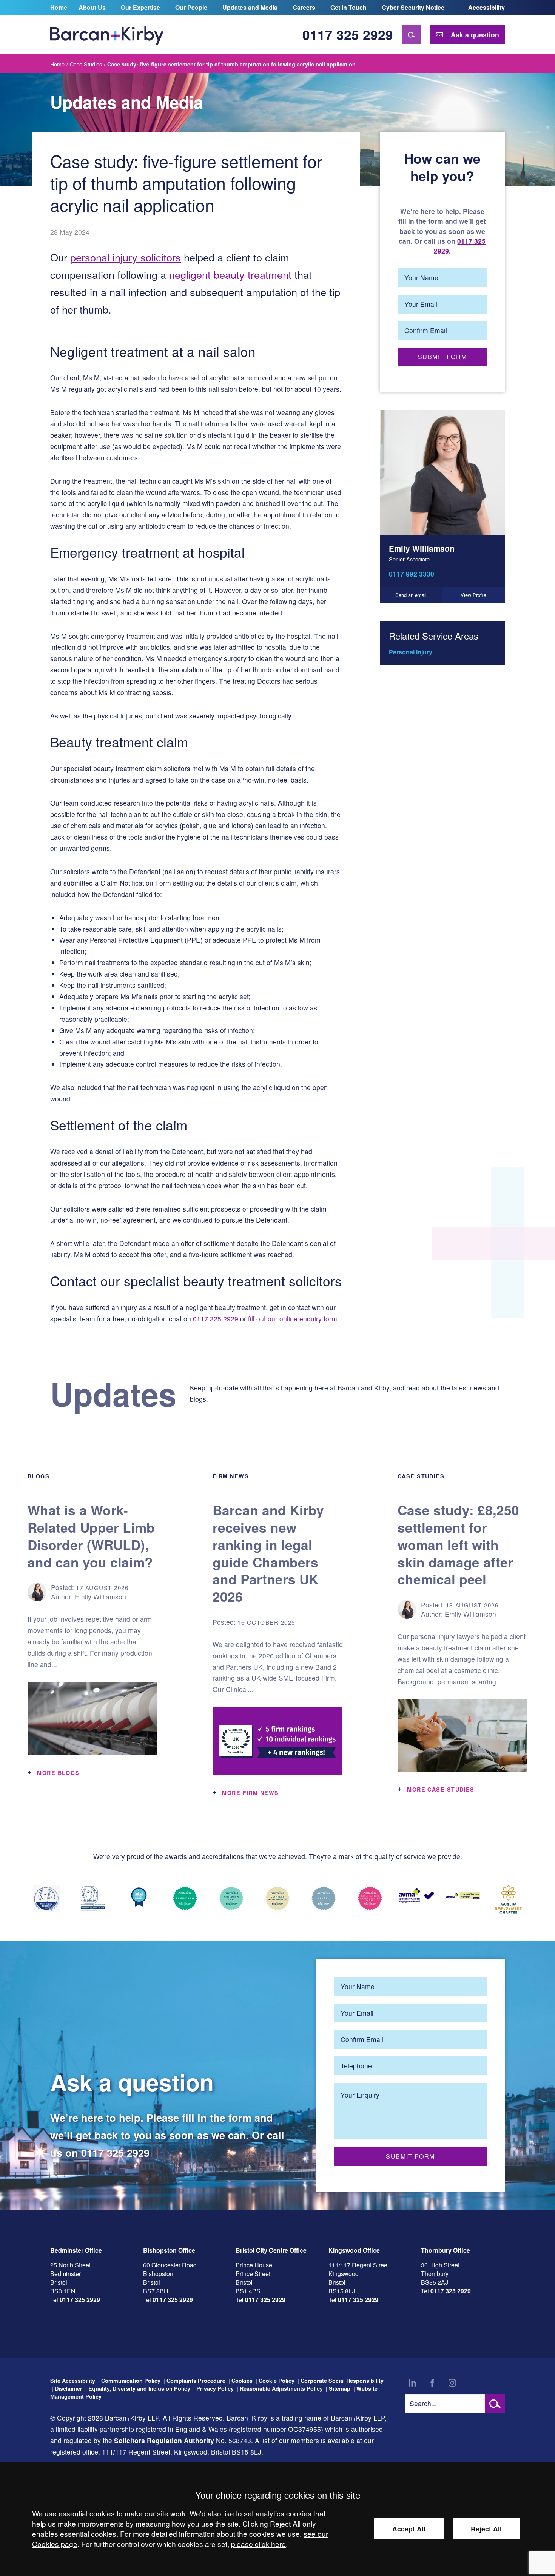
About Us (92, 7)
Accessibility (486, 7)
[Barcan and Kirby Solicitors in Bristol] (107, 35)
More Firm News (250, 1793)
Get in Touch (348, 7)
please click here (258, 2544)
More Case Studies (441, 1789)
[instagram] (452, 2383)
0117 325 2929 (348, 35)
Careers (304, 7)
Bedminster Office (76, 2250)
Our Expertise (140, 7)
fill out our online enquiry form (293, 1319)
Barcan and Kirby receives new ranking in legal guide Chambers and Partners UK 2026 (268, 1553)
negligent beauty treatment (230, 275)
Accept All (409, 2529)
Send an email (411, 595)
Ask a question (475, 35)
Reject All (486, 2529)
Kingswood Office (354, 2250)
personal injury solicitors (126, 257)
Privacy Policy (215, 2388)
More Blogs (58, 1773)
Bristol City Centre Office (271, 2250)
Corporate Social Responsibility (342, 2381)
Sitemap (340, 2388)
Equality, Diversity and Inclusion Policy (139, 2388)
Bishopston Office (169, 2250)
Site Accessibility (73, 2381)
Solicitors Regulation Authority (164, 2440)
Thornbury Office (446, 2250)
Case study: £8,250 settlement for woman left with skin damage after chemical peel (458, 1544)
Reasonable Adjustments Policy (281, 2388)
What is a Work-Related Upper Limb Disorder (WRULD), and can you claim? (91, 1536)
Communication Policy (131, 2381)
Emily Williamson (422, 548)
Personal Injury (411, 652)
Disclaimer (69, 2388)
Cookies (242, 2381)
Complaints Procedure (196, 2381)
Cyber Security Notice (413, 7)
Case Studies (86, 64)
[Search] (412, 35)
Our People (191, 7)
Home (59, 7)
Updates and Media (250, 7)
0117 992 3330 (412, 574)
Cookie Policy (277, 2381)
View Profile (473, 595)
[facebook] (432, 2383)
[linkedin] (412, 2383)
